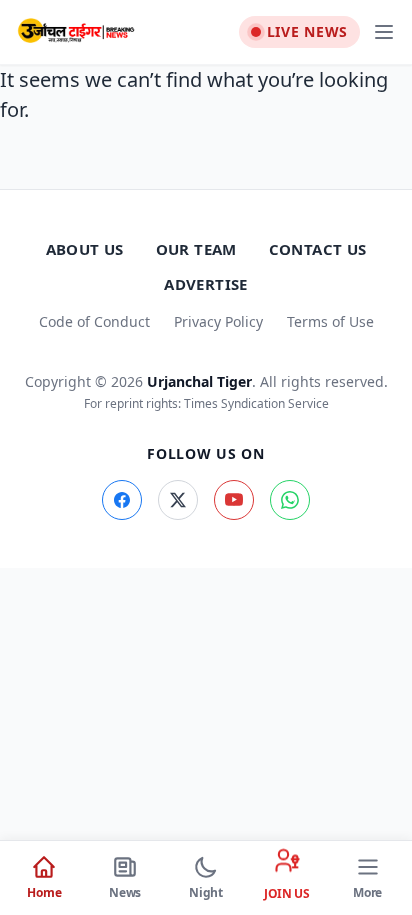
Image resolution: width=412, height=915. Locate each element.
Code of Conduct (94, 321)
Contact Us (318, 249)
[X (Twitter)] (178, 500)
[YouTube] (234, 500)
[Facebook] (122, 500)
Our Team (196, 249)
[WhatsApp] (290, 500)
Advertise (205, 284)
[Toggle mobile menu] (384, 32)
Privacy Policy (218, 321)
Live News (307, 31)
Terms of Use (330, 321)
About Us (85, 249)
